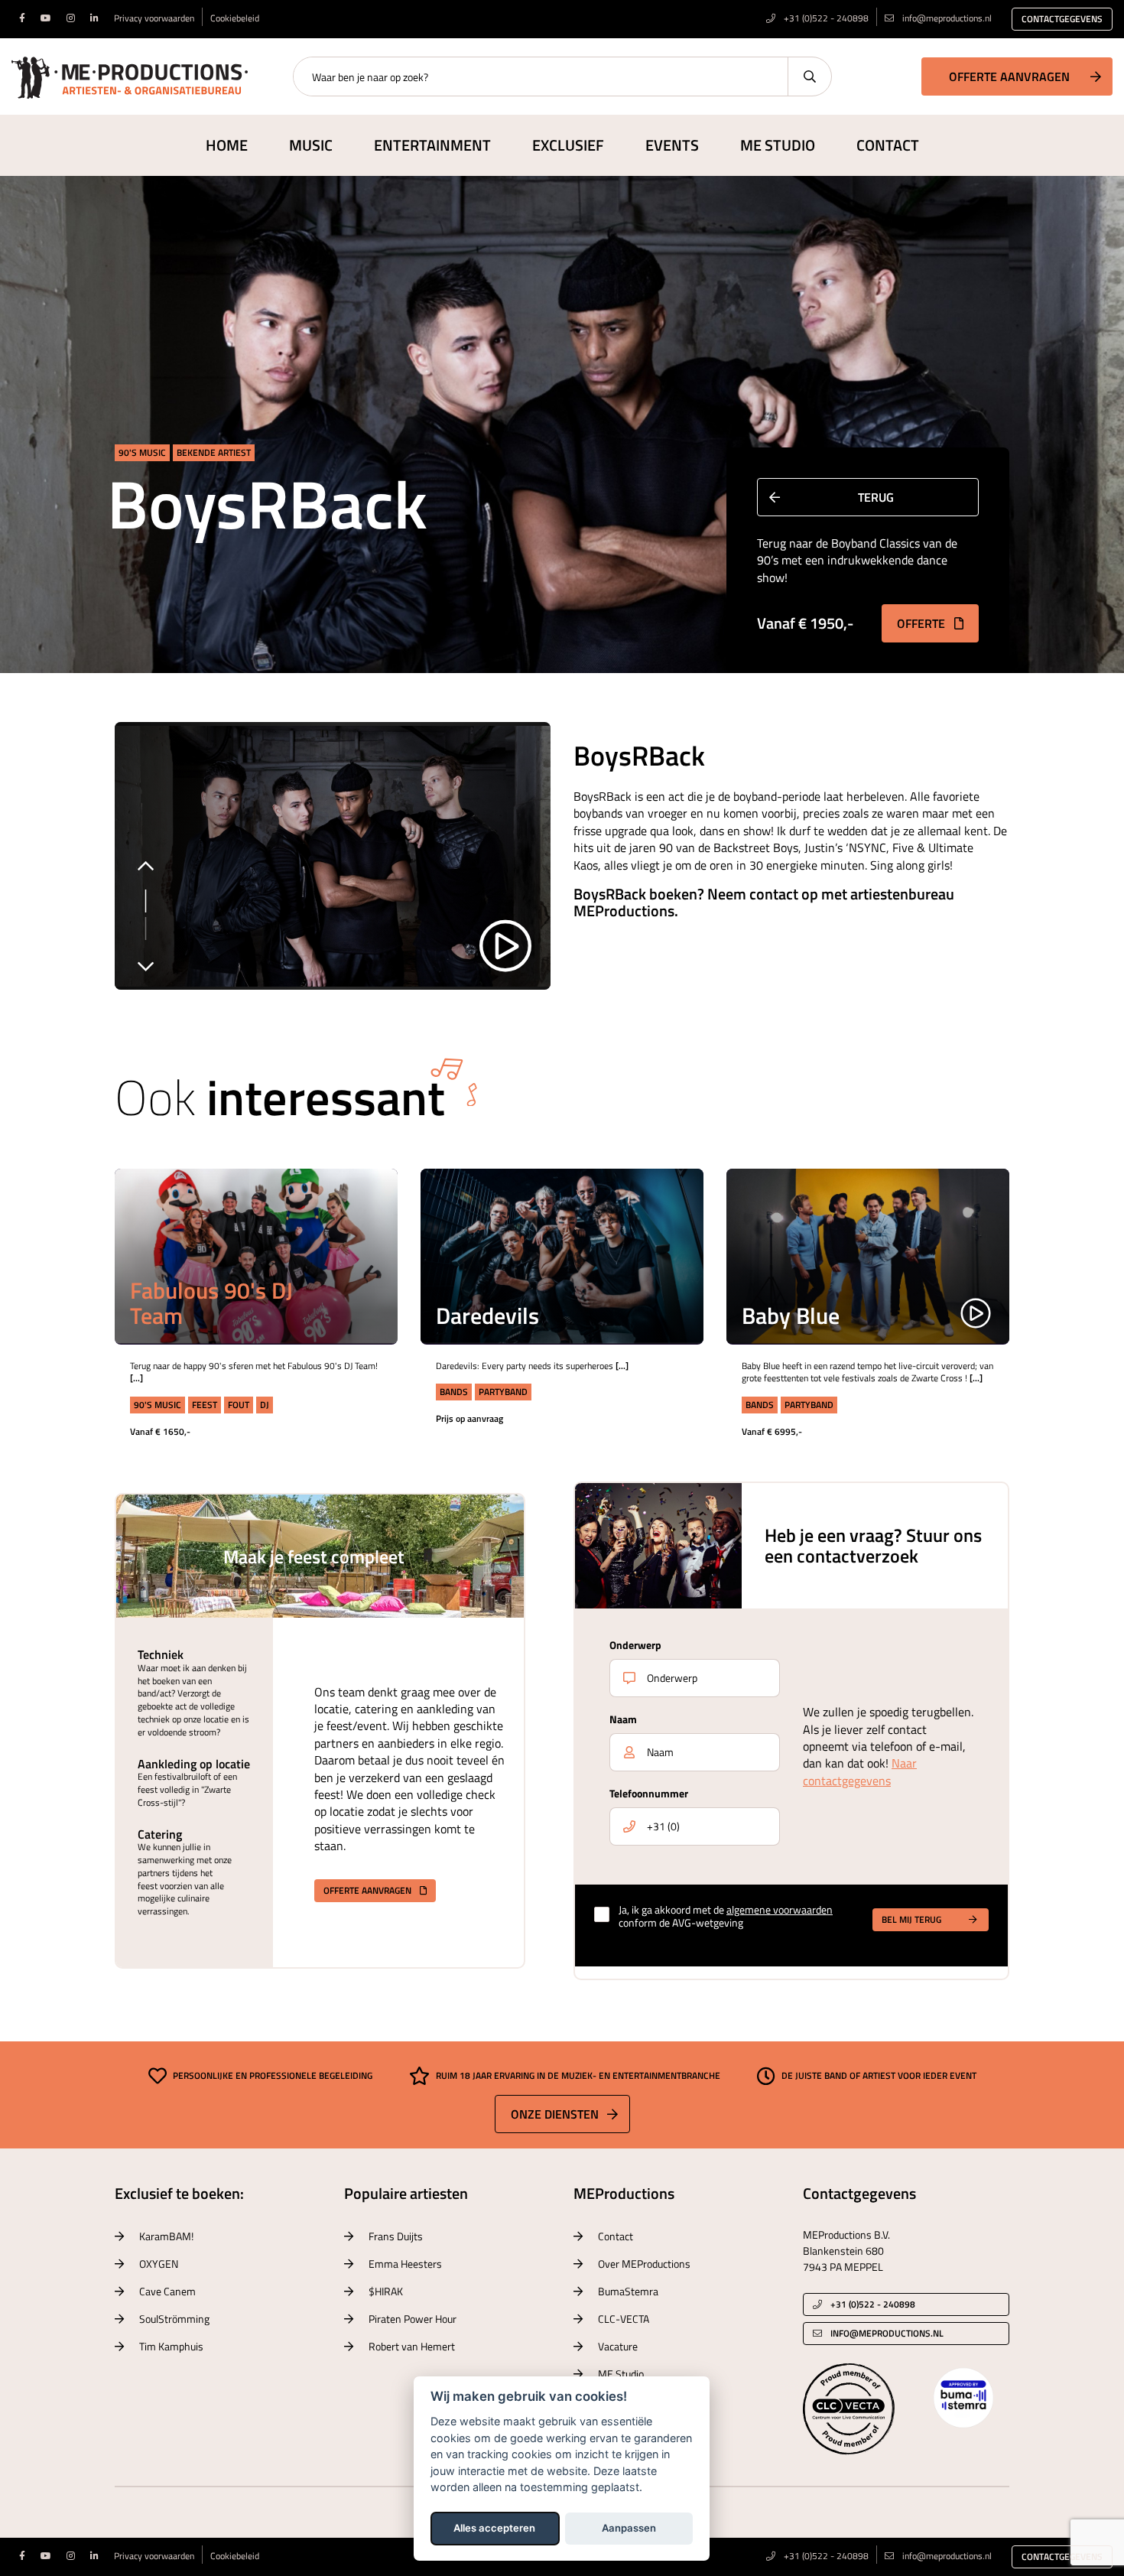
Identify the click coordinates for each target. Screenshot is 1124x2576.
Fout (239, 1405)
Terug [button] (876, 497)
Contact (888, 145)
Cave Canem (167, 2291)
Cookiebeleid (235, 18)
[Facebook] (22, 18)
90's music (142, 452)
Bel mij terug (911, 1919)
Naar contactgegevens (860, 1771)
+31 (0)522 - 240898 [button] (872, 2304)
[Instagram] (71, 18)
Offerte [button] (923, 623)
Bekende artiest (214, 452)
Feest (205, 1405)
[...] (136, 1378)
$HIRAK (386, 2291)
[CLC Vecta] (849, 2408)
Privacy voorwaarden (154, 18)
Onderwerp (635, 1645)
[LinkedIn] (94, 18)
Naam (623, 1719)
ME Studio (778, 145)
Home (227, 145)
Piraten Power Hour (413, 2319)
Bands (454, 1392)
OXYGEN (159, 2264)
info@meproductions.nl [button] (887, 2333)
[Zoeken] (809, 76)
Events (672, 145)
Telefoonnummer (649, 1793)
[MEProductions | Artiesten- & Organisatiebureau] (130, 75)
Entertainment (432, 145)
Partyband (503, 1392)
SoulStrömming (174, 2319)
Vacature (618, 2346)
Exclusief (568, 145)
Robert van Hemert (412, 2346)
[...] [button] (363, 1241)
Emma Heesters (405, 2264)
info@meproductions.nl (947, 18)
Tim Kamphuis (171, 2346)
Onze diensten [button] (555, 2114)
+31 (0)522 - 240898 (825, 18)
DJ (265, 1405)
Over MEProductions (644, 2264)
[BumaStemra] (963, 2396)
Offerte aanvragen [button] (1009, 76)
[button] (364, 1203)
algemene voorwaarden (780, 1909)
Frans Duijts (396, 2236)
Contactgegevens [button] (1062, 19)
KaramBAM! (166, 2236)
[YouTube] (46, 18)
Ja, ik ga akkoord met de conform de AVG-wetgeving (726, 1917)
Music (311, 145)
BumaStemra (628, 2291)
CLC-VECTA (624, 2319)
